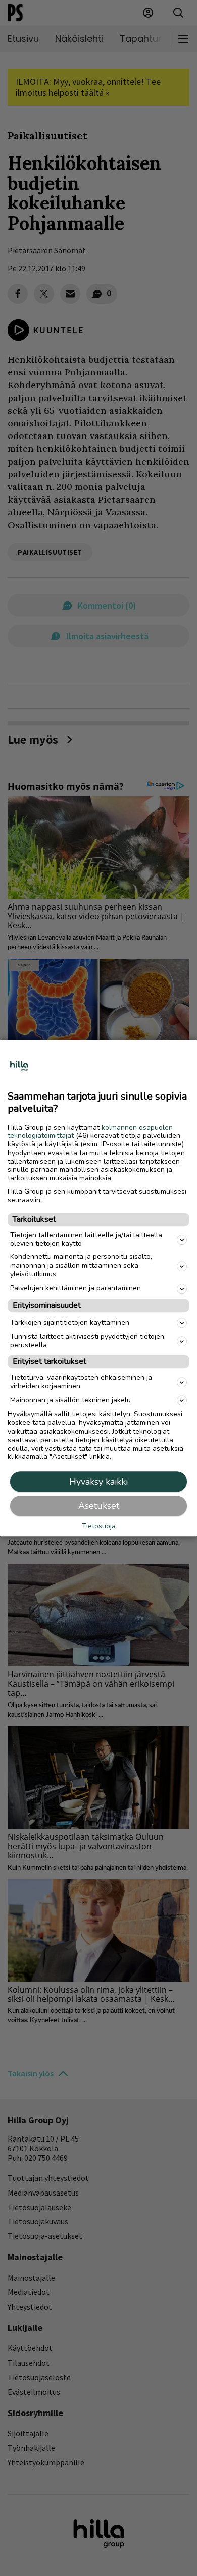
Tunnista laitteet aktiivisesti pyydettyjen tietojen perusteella (87, 1341)
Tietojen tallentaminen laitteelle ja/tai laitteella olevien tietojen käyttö (86, 1239)
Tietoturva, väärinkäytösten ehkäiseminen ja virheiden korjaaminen (81, 1382)
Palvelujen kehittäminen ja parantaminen (76, 1289)
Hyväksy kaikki (98, 1482)
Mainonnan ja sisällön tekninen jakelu (70, 1400)
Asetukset (99, 1506)
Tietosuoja (99, 1527)
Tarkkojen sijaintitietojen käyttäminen (70, 1322)
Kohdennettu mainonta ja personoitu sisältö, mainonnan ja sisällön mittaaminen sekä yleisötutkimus (81, 1266)
